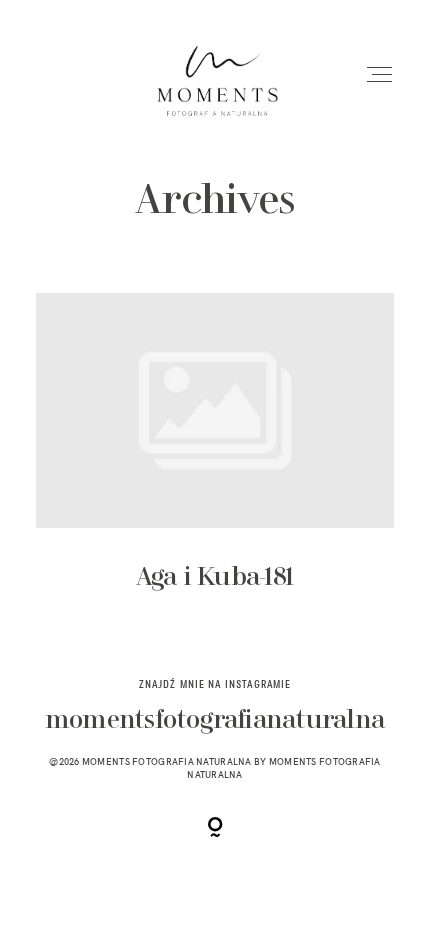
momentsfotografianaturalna (215, 721)
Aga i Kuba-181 (215, 458)
